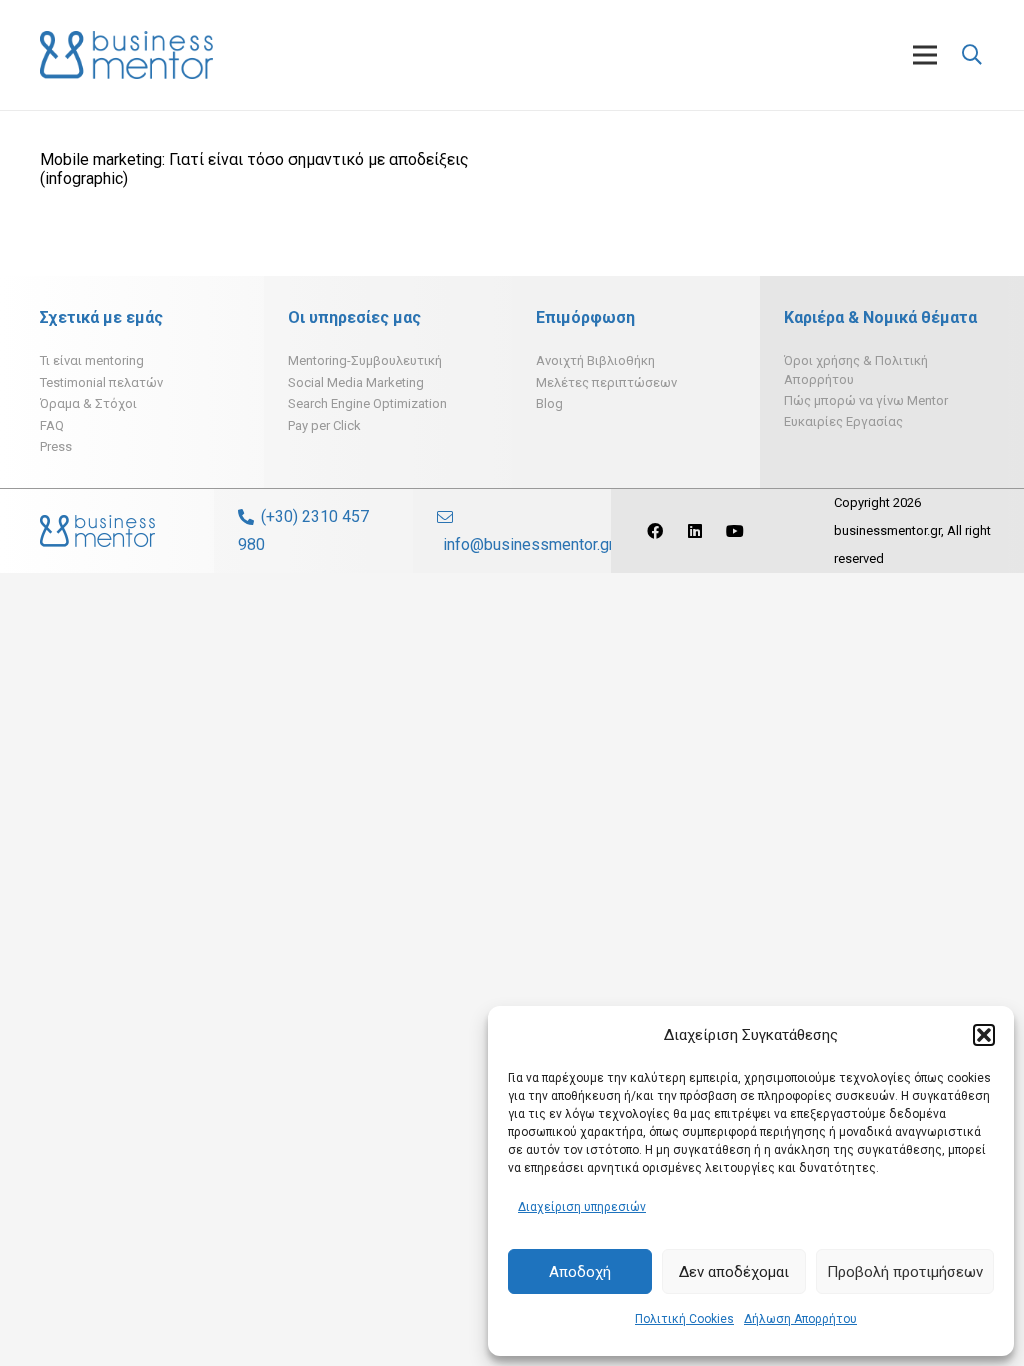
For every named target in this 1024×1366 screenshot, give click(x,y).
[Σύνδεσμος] (126, 55)
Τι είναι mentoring (92, 360)
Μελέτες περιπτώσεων (606, 382)
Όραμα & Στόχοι (88, 403)
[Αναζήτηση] (972, 55)
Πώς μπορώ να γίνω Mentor (866, 400)
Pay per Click (324, 425)
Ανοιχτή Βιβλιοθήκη (595, 360)
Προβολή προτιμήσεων (905, 1272)
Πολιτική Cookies (684, 1319)
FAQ (52, 425)
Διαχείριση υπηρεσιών (582, 1207)
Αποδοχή (580, 1272)
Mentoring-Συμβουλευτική (365, 360)
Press (56, 446)
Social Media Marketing (356, 382)
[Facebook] (655, 531)
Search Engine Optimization (367, 403)
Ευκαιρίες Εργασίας (843, 421)
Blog (549, 403)
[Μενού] (925, 55)
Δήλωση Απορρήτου (800, 1319)
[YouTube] (735, 531)
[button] (984, 1035)
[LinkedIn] (695, 531)
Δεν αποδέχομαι (734, 1272)
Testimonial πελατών (101, 382)
